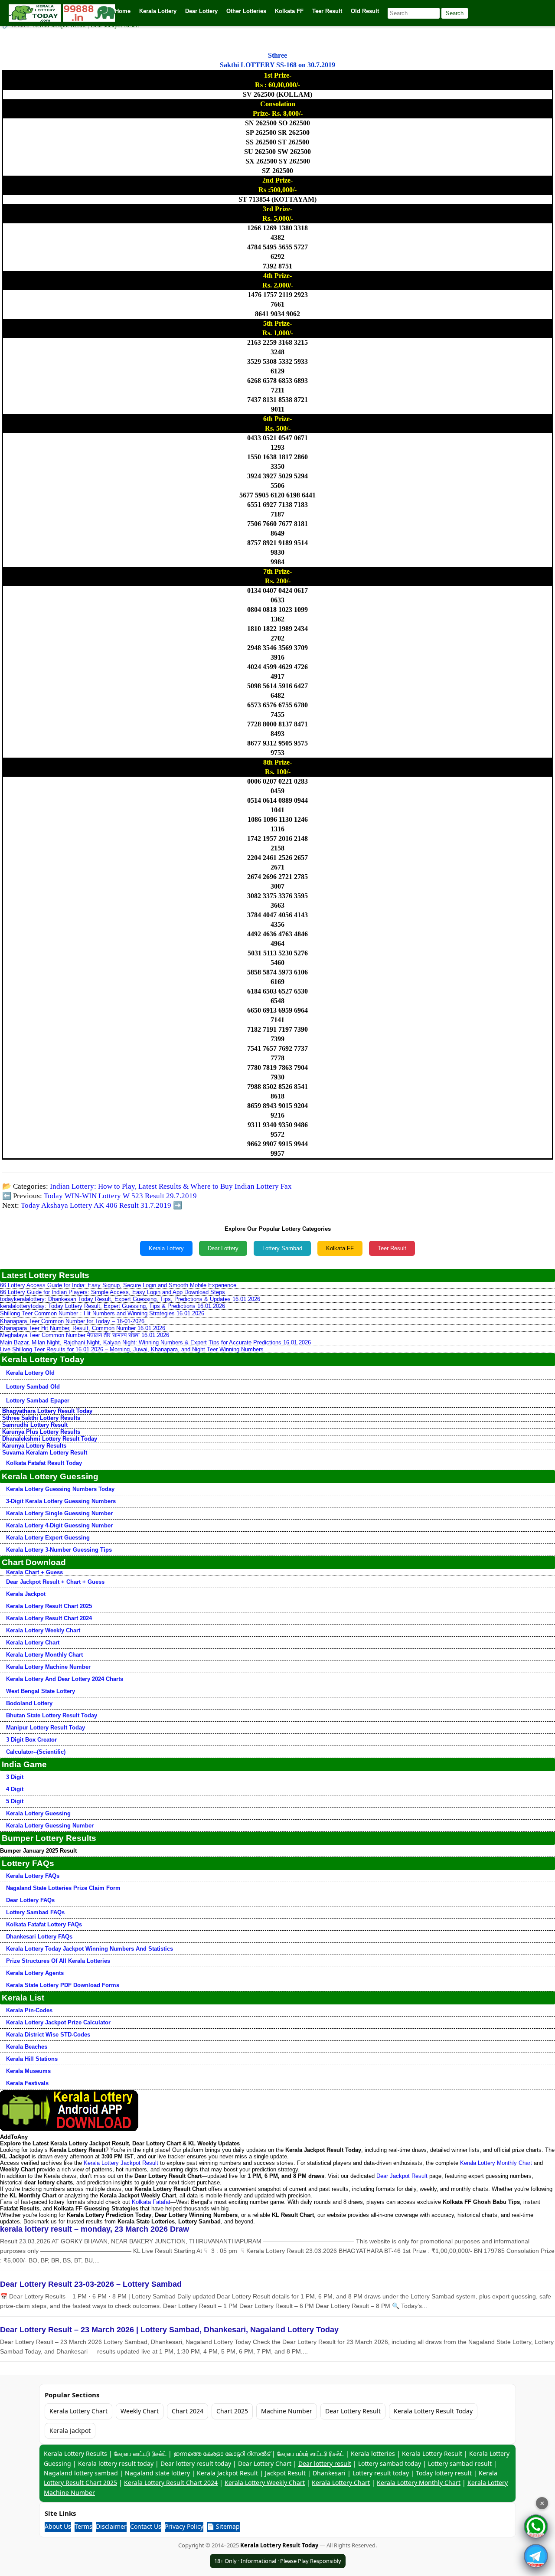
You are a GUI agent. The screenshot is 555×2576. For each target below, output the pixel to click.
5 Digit (15, 1801)
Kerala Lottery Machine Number (48, 1667)
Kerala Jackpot (26, 1594)
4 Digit (15, 1789)
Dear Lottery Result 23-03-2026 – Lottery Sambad (91, 2284)
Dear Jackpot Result (402, 2176)
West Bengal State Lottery (41, 1691)
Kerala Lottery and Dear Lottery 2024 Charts (65, 1679)
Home (123, 11)
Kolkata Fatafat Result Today (44, 1463)
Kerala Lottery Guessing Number (50, 1826)
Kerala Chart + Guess (34, 1572)
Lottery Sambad (282, 1248)
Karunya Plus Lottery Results (41, 1432)
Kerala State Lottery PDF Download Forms (63, 1985)
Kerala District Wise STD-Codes (48, 2035)
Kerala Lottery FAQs (33, 1876)
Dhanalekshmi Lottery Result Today (50, 1439)
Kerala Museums (28, 2071)
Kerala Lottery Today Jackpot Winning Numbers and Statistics (90, 1949)
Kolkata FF (340, 1248)
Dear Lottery (223, 1248)
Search (455, 13)
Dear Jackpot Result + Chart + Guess (55, 1582)
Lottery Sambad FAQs (35, 1912)
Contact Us (146, 2526)
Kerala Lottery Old (30, 1373)
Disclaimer (111, 2526)
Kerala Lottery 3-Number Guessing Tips (59, 1550)
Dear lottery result (325, 2463)
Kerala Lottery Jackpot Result (121, 2163)
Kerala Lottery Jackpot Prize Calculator (58, 2022)
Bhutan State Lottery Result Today (52, 1715)
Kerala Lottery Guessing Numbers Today (60, 1489)
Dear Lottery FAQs (30, 1900)
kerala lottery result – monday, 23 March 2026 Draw (95, 2229)
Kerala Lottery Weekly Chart (43, 1630)
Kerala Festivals (27, 2083)
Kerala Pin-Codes (29, 2010)
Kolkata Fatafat (151, 2202)
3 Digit (15, 1777)
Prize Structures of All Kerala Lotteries (58, 1961)
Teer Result (392, 1248)
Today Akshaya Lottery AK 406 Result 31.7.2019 (96, 1205)
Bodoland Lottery (29, 1703)
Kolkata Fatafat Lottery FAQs (44, 1924)
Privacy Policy (184, 2526)
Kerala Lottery (166, 1248)
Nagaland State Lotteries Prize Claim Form (63, 1888)
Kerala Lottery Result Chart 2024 (49, 1618)
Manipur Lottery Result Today (46, 1728)
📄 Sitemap (223, 2526)
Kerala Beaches (27, 2047)
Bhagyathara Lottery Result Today (47, 1411)
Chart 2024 (188, 2411)
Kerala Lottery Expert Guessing (48, 1538)
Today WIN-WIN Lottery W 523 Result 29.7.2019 (120, 1196)
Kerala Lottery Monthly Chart (44, 1655)
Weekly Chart (140, 2411)
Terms (83, 2526)
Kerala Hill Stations (32, 2059)
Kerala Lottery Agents (35, 1973)
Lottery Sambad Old (33, 1387)
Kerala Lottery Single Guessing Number (59, 1513)
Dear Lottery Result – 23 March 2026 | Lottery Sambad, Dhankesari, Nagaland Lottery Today (169, 2330)
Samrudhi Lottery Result (35, 1425)
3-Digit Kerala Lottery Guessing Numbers (61, 1501)
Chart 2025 (232, 2411)
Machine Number (287, 2411)
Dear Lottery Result (353, 2411)
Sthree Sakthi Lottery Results (41, 1418)
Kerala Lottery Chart (33, 1643)
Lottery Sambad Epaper (38, 1401)
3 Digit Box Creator (31, 1740)
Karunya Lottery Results (34, 1446)
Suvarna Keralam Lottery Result (45, 1453)
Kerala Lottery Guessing (38, 1813)
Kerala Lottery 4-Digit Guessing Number (59, 1525)
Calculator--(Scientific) (36, 1752)
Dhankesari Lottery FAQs (39, 1937)
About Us (58, 2526)
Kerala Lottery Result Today (433, 2411)
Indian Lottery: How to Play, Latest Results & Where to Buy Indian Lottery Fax (171, 1186)
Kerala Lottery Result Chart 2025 (49, 1606)
